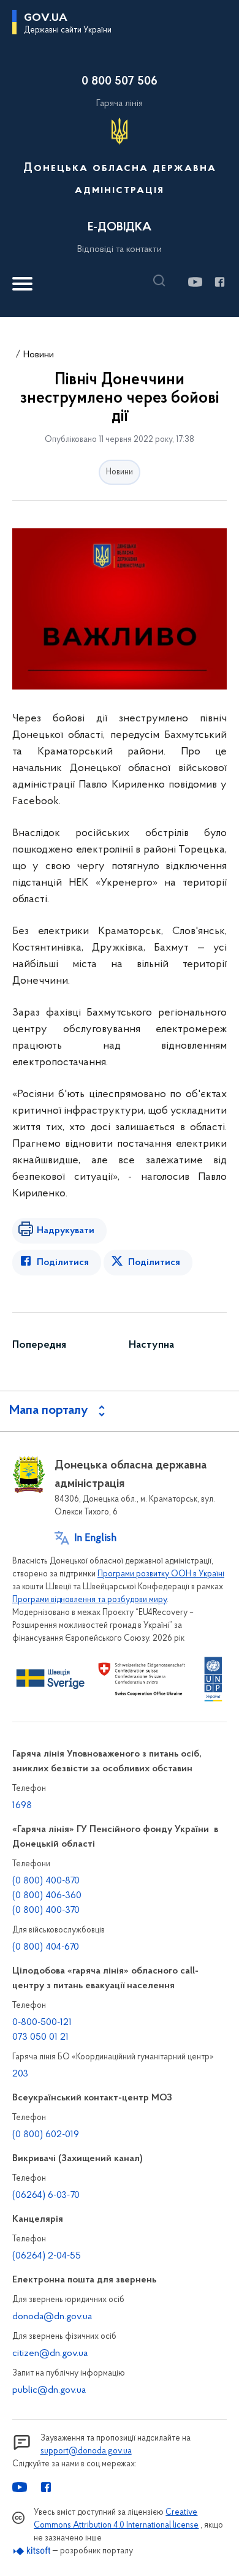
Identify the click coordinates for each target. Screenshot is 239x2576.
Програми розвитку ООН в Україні (161, 1574)
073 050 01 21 (40, 2037)
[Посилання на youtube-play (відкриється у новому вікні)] (195, 282)
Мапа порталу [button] (49, 1411)
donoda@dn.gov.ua (52, 2317)
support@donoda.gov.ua (86, 2451)
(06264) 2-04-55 (47, 2256)
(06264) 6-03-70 (46, 2195)
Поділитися (63, 1263)
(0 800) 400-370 (46, 1910)
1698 (22, 1806)
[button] (162, 281)
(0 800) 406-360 (47, 1896)
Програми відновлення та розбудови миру (89, 1600)
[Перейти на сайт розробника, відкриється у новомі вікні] (32, 2551)
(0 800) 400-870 (46, 1881)
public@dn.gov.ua (49, 2390)
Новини (39, 355)
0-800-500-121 (42, 2023)
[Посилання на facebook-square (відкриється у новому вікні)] (219, 282)
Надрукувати (66, 1231)
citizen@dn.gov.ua (50, 2354)
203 (20, 2074)
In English (95, 1538)
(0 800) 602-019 (46, 2135)
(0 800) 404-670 (46, 1947)
